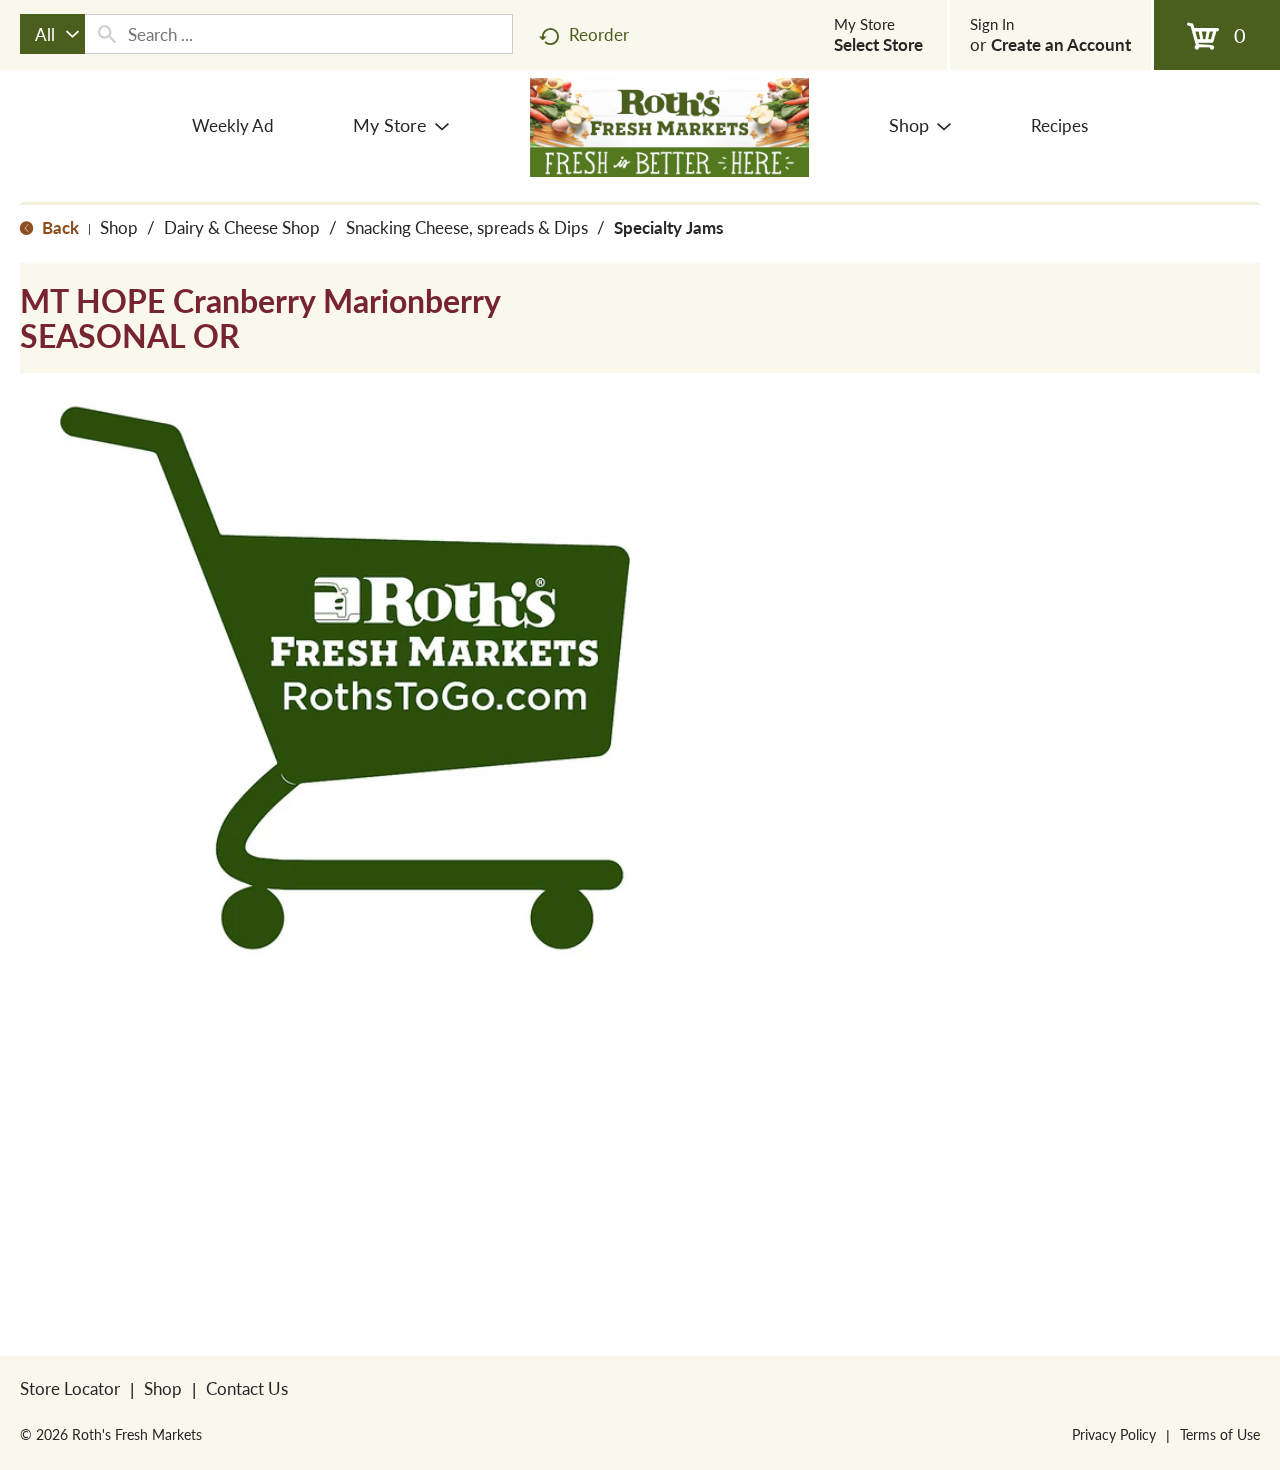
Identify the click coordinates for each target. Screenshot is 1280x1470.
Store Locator (70, 1388)
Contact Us (247, 1388)
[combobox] (52, 34)
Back (58, 227)
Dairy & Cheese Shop (242, 227)
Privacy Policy (1114, 1434)
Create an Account (1061, 44)
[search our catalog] (107, 34)
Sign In (992, 24)
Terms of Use (1220, 1434)
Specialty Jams (668, 227)
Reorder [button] (599, 34)
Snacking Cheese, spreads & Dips (467, 227)
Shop (119, 227)
